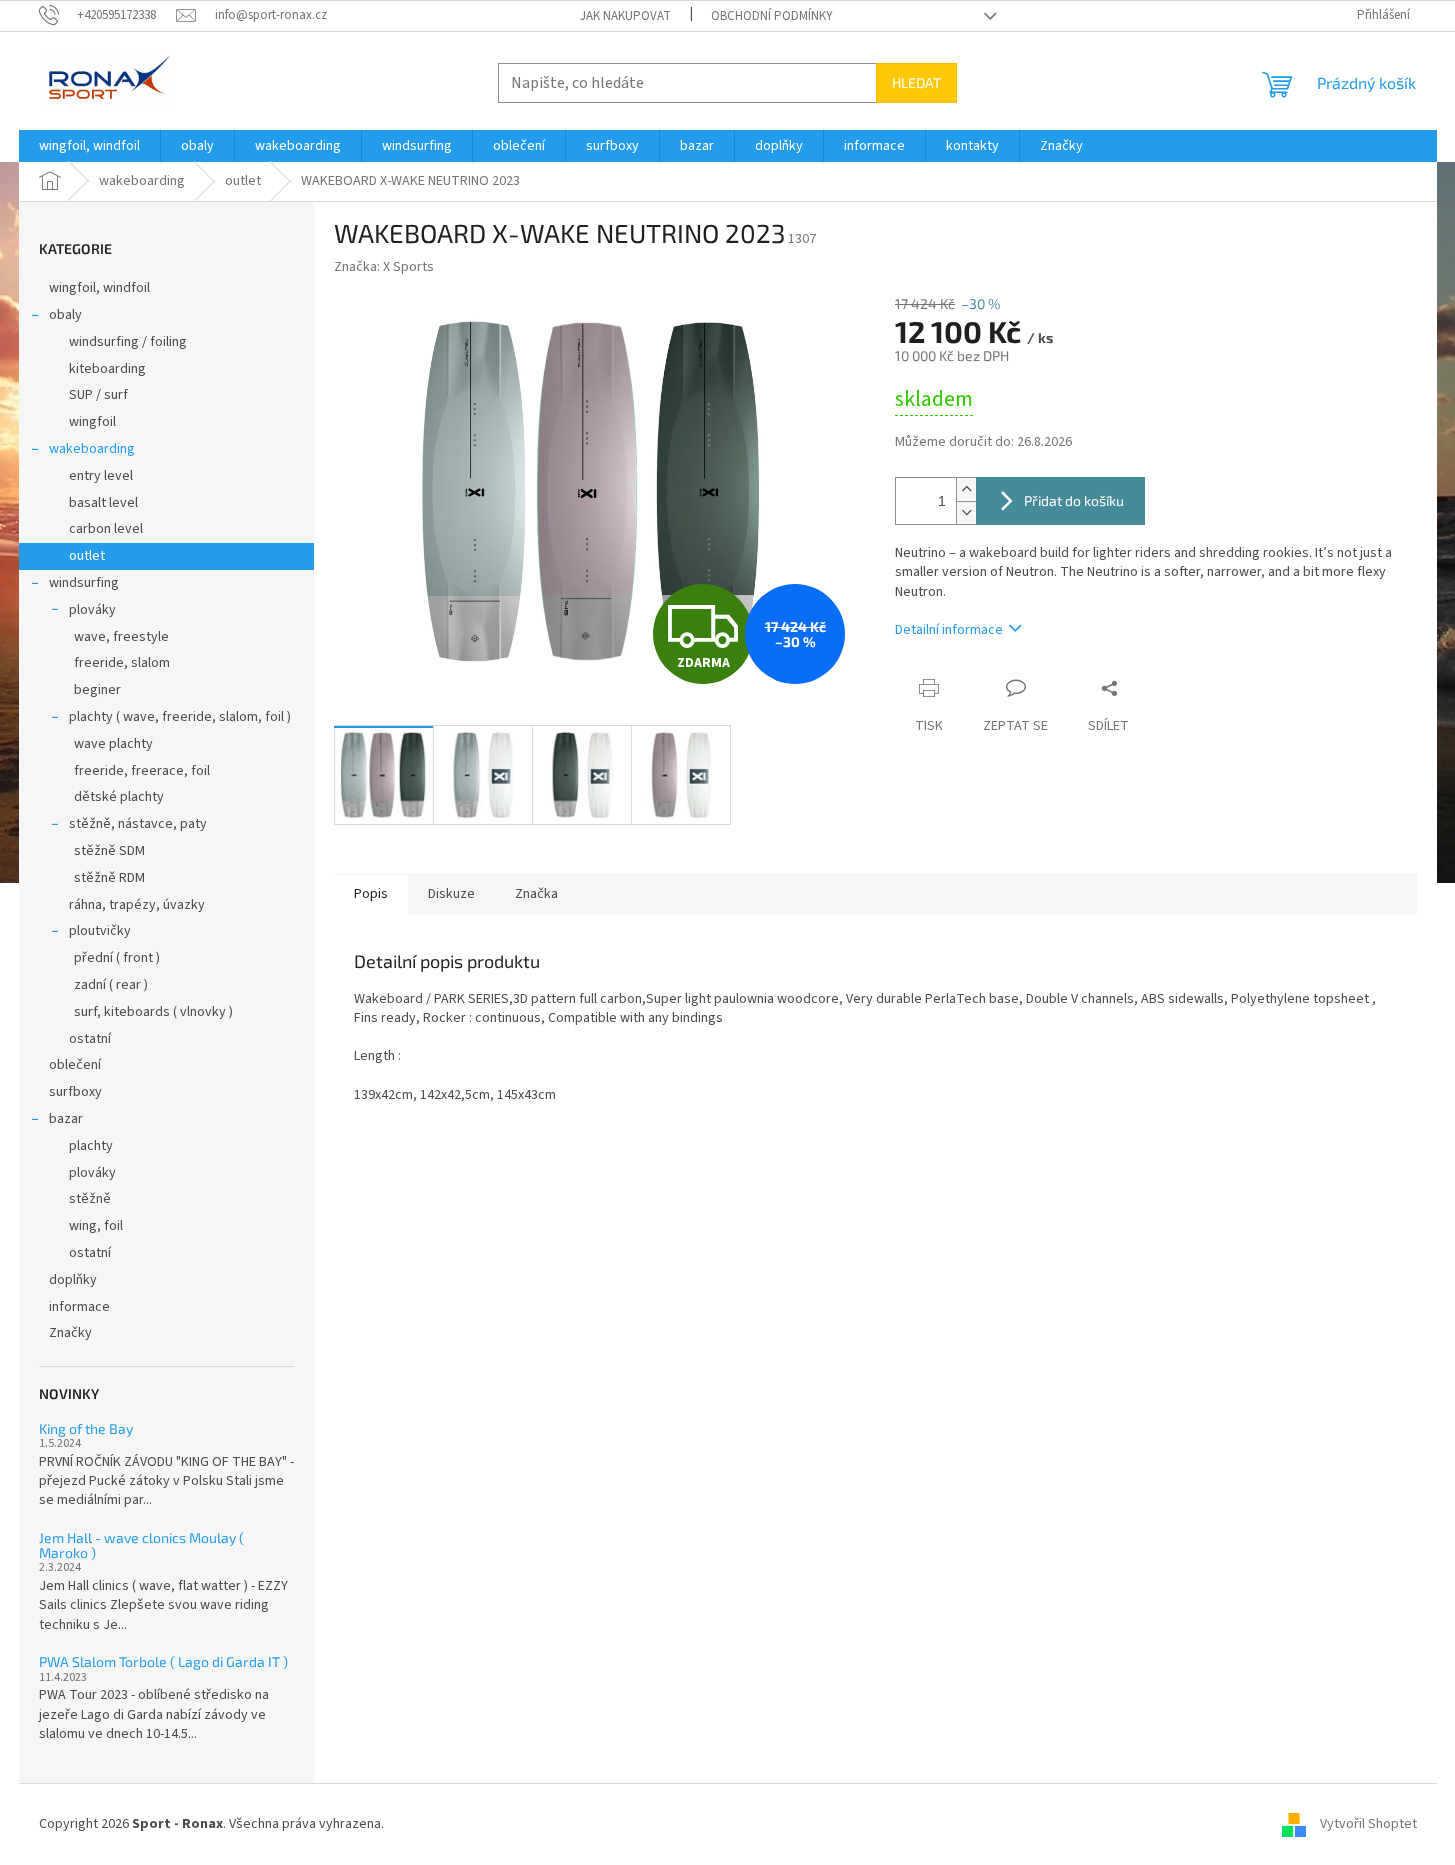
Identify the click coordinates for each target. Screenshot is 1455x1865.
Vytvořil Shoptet (1368, 1824)
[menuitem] (89, 146)
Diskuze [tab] (451, 894)
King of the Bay (86, 1428)
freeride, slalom (122, 663)
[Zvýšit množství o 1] (966, 489)
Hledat (916, 82)
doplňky (73, 1280)
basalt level (103, 503)
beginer (97, 690)
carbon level (106, 529)
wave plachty (113, 744)
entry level (101, 476)
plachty (91, 1146)
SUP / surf (98, 395)
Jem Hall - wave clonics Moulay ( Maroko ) (141, 1545)
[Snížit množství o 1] (966, 512)
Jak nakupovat (625, 16)
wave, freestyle (121, 637)
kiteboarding (107, 369)
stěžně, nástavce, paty (138, 824)
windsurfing (84, 583)
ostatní (90, 1039)
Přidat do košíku (1074, 500)
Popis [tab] (371, 894)
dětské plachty (119, 797)
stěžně (90, 1199)
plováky (92, 610)
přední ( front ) (117, 958)
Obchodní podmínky (772, 16)
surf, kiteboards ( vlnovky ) (153, 1012)
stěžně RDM (109, 878)
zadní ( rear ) (111, 985)
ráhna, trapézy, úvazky (137, 905)
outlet (87, 556)
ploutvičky (100, 931)
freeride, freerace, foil (142, 771)
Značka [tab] (536, 894)
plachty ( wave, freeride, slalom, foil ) (180, 717)
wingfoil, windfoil (99, 288)
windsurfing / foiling (128, 342)
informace (79, 1307)
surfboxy (75, 1092)
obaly (65, 315)
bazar (66, 1119)
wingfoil (92, 422)
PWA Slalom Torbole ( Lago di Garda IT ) (163, 1661)
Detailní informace (949, 630)
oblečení (75, 1065)
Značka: (384, 267)
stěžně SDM (109, 851)
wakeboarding (92, 449)
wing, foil (96, 1226)
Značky (70, 1333)
